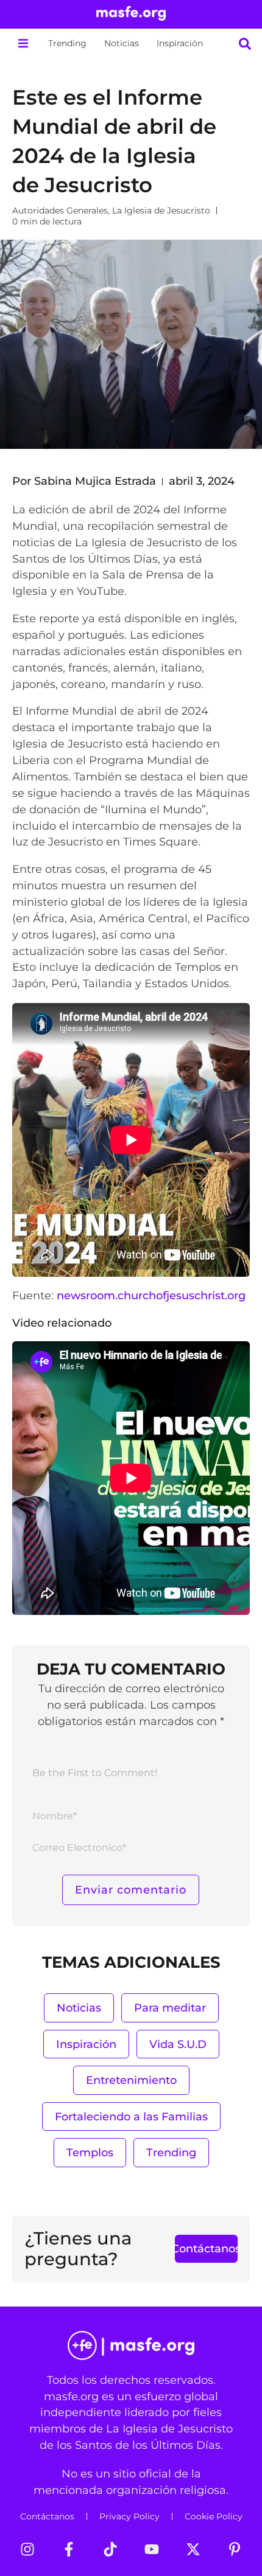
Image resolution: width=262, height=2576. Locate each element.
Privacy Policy (129, 2516)
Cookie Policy (214, 2516)
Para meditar (170, 2008)
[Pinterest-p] (235, 2549)
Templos (90, 2152)
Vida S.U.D (178, 2044)
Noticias (122, 43)
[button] (23, 43)
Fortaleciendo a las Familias (131, 2116)
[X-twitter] (193, 2549)
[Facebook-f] (69, 2549)
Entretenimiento (131, 2080)
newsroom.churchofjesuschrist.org (151, 1295)
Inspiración (180, 43)
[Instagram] (27, 2549)
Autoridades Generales (60, 210)
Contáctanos (47, 2516)
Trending (67, 43)
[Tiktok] (110, 2549)
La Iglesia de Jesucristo (161, 210)
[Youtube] (152, 2549)
